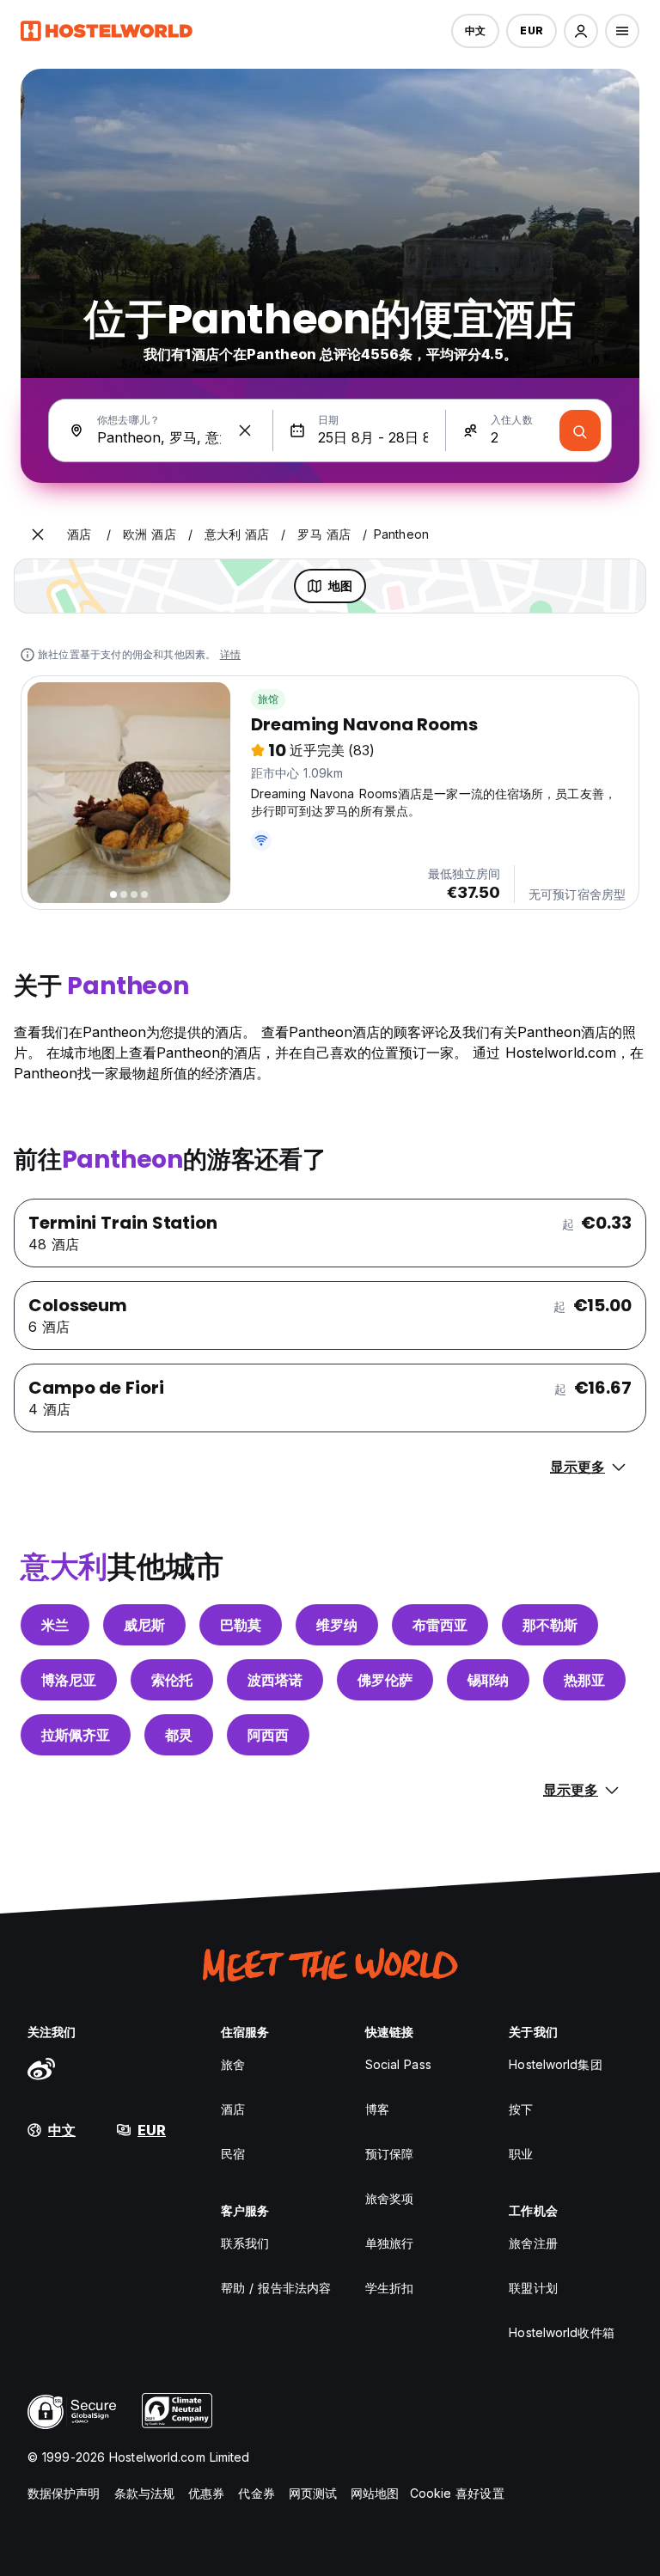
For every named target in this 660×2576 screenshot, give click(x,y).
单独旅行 (389, 2243)
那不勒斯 (550, 1625)
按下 (521, 2109)
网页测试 (313, 2493)
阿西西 (268, 1735)
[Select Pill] (581, 31)
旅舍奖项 (389, 2198)
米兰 (55, 1625)
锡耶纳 (488, 1680)
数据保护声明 (64, 2493)
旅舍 (233, 2064)
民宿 (233, 2154)
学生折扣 (389, 2288)
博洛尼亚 (69, 1680)
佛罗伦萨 (385, 1680)
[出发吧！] (580, 430)
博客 (377, 2109)
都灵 (179, 1735)
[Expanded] (38, 534)
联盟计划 (533, 2288)
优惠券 (206, 2493)
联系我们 (245, 2243)
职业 (521, 2154)
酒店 (233, 2109)
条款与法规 (145, 2493)
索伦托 (172, 1680)
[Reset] (245, 430)
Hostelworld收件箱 (561, 2332)
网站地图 (375, 2493)
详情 (230, 654)
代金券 (256, 2493)
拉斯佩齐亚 (76, 1735)
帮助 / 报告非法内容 (276, 2288)
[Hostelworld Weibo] (41, 2068)
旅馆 (268, 699)
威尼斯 (144, 1625)
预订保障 (389, 2154)
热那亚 (584, 1680)
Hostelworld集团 (555, 2064)
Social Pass (398, 2064)
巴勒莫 (241, 1625)
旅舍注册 (533, 2243)
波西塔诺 (275, 1680)
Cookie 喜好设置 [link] (457, 2493)
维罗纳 (337, 1625)
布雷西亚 (440, 1625)
